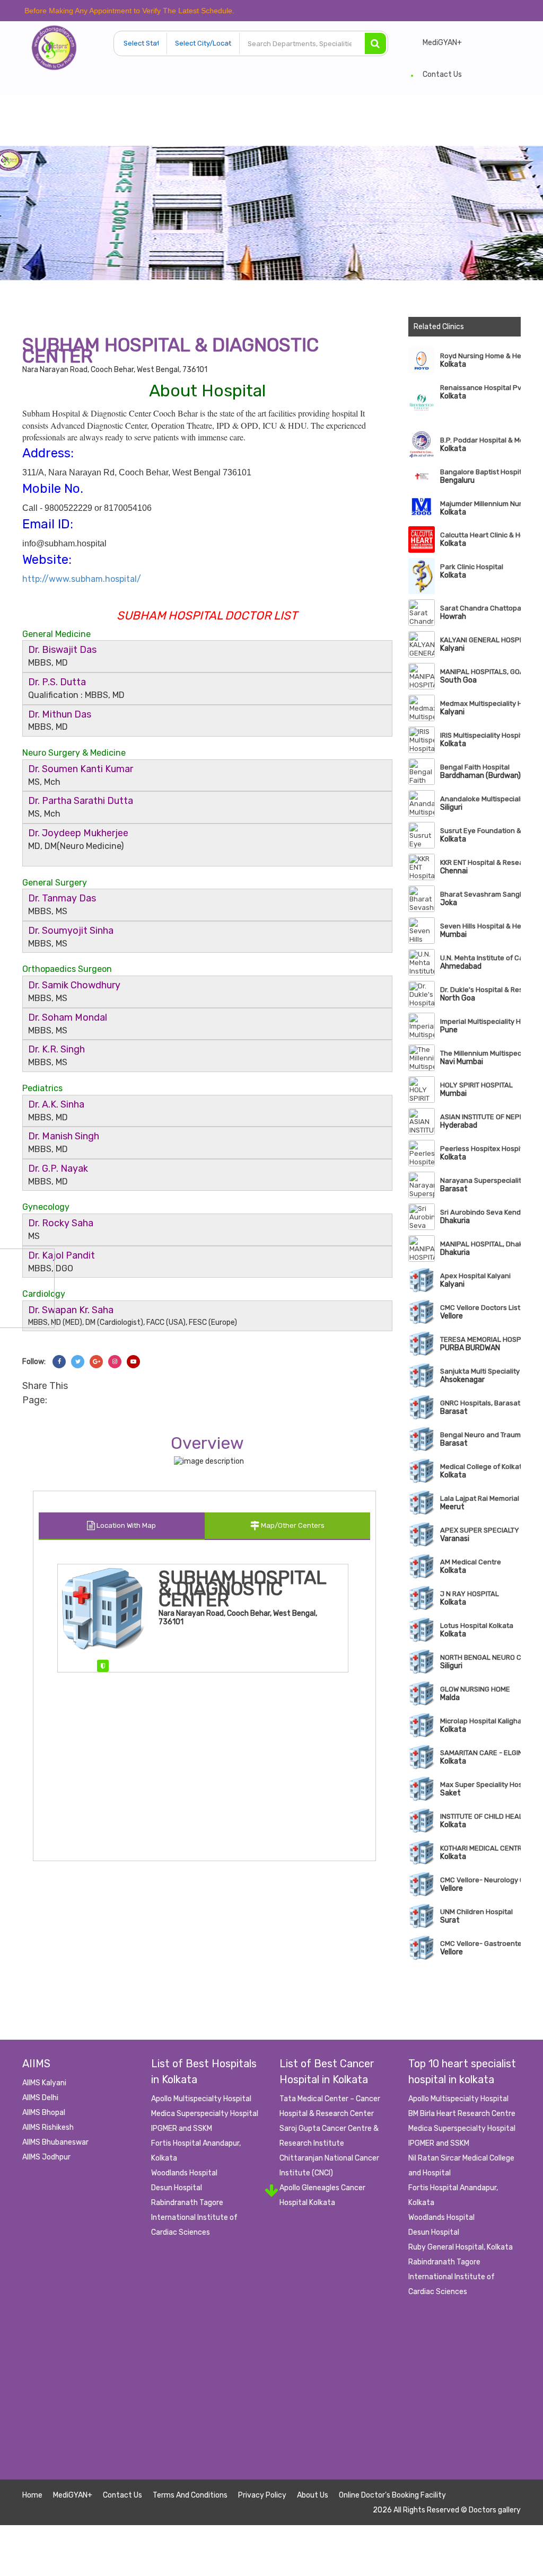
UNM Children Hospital (476, 1912)
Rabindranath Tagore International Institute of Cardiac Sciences (194, 2218)
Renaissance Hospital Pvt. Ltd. (481, 388)
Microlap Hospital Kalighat (481, 1721)
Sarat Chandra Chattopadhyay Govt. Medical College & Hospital (481, 608)
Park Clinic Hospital (472, 567)
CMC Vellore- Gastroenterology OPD (481, 1944)
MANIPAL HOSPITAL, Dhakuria (481, 1244)
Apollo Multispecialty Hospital (201, 2099)
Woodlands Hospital (184, 2173)
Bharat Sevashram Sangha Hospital (481, 894)
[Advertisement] (271, 2405)
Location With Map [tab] (125, 1525)
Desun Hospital (177, 2188)
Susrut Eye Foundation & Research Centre (481, 831)
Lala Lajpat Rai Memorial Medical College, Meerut (481, 1498)
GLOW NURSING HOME (475, 1689)
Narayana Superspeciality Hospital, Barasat (481, 1180)
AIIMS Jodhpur (46, 2157)
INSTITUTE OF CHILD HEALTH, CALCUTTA (481, 1816)
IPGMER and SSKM (182, 2128)
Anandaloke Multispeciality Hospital (481, 799)
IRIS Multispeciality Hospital (481, 735)
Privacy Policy (262, 2495)
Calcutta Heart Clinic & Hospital (481, 535)
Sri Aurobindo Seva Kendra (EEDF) (481, 1212)
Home (32, 2495)
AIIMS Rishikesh (48, 2127)
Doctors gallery (495, 2510)
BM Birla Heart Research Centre (462, 2114)
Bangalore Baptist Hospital (481, 472)
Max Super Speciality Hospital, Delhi (481, 1785)
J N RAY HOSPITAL (470, 1594)
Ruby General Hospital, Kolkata (461, 2247)
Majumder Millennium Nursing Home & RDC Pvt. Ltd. (481, 504)
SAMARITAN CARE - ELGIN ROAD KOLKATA (481, 1753)
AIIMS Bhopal (44, 2113)
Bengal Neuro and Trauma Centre (481, 1435)
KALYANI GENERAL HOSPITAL (481, 640)
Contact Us (442, 74)
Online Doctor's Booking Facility (392, 2495)
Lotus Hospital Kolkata (477, 1626)
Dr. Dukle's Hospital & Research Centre (481, 990)
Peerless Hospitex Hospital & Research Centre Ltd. (481, 1149)
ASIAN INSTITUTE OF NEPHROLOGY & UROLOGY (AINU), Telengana (481, 1117)
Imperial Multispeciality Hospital (481, 1021)
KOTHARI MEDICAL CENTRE (481, 1848)
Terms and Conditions (190, 2495)
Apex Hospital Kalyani (475, 1276)
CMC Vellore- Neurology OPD (481, 1880)
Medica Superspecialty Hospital (205, 2114)
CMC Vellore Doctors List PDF (481, 1308)
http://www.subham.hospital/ (82, 579)
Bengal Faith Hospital (475, 767)
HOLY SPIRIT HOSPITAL (476, 1085)
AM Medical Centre (471, 1562)
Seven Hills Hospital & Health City (481, 926)
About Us (313, 2495)
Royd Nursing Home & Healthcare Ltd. (481, 356)
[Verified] (103, 1666)
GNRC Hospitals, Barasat (480, 1403)
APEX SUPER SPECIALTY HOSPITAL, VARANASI (481, 1530)
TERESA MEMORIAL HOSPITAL (481, 1339)
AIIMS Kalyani (44, 2083)
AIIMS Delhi (40, 2098)
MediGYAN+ (442, 43)
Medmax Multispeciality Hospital (481, 703)
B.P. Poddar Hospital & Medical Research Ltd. (481, 440)
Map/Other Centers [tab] (292, 1525)
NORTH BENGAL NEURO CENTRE (481, 1657)
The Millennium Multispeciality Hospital (481, 1053)
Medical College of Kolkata (481, 1467)
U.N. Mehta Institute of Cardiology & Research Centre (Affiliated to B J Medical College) (481, 958)
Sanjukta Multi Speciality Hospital (481, 1371)
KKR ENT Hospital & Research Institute (481, 862)
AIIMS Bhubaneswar (55, 2142)
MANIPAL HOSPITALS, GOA (481, 672)
